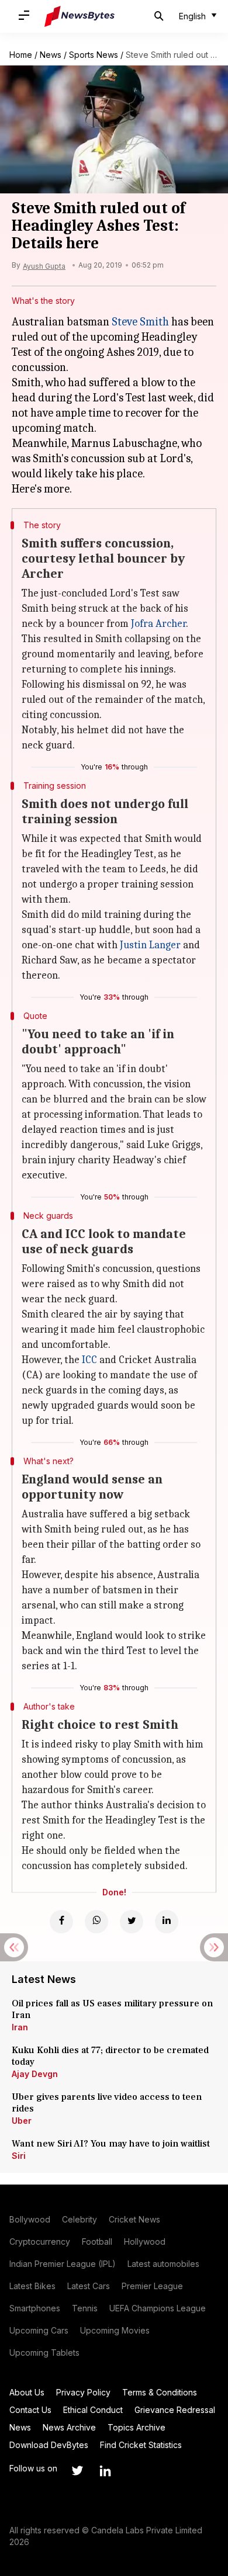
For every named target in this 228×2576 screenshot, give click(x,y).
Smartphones (35, 2308)
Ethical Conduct (93, 2410)
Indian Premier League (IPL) (63, 2264)
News (51, 55)
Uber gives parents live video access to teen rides (107, 2103)
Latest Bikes (32, 2286)
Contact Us (30, 2410)
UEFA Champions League (158, 2308)
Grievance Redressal (175, 2410)
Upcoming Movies (115, 2330)
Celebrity (80, 2219)
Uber (22, 2121)
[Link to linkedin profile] (105, 2471)
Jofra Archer (158, 624)
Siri (19, 2156)
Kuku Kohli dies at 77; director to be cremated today (110, 2056)
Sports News (94, 55)
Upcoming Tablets (44, 2353)
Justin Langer (150, 945)
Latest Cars (89, 2286)
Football (97, 2242)
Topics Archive (137, 2427)
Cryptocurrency (40, 2242)
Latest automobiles (163, 2264)
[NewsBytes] (80, 16)
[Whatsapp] (96, 1922)
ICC (89, 1360)
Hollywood (145, 2242)
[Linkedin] (167, 1922)
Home (21, 55)
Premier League (152, 2286)
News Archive (69, 2427)
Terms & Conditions (160, 2392)
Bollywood (30, 2219)
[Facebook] (61, 1922)
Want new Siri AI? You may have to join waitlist (111, 2144)
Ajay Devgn (35, 2074)
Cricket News (134, 2219)
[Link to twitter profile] (77, 2471)
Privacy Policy (83, 2392)
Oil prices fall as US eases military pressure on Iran (113, 2009)
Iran (20, 2027)
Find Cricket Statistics (141, 2445)
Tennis (85, 2308)
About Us (27, 2392)
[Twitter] (132, 1922)
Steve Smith (140, 322)
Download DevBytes (49, 2445)
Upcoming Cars (39, 2330)
